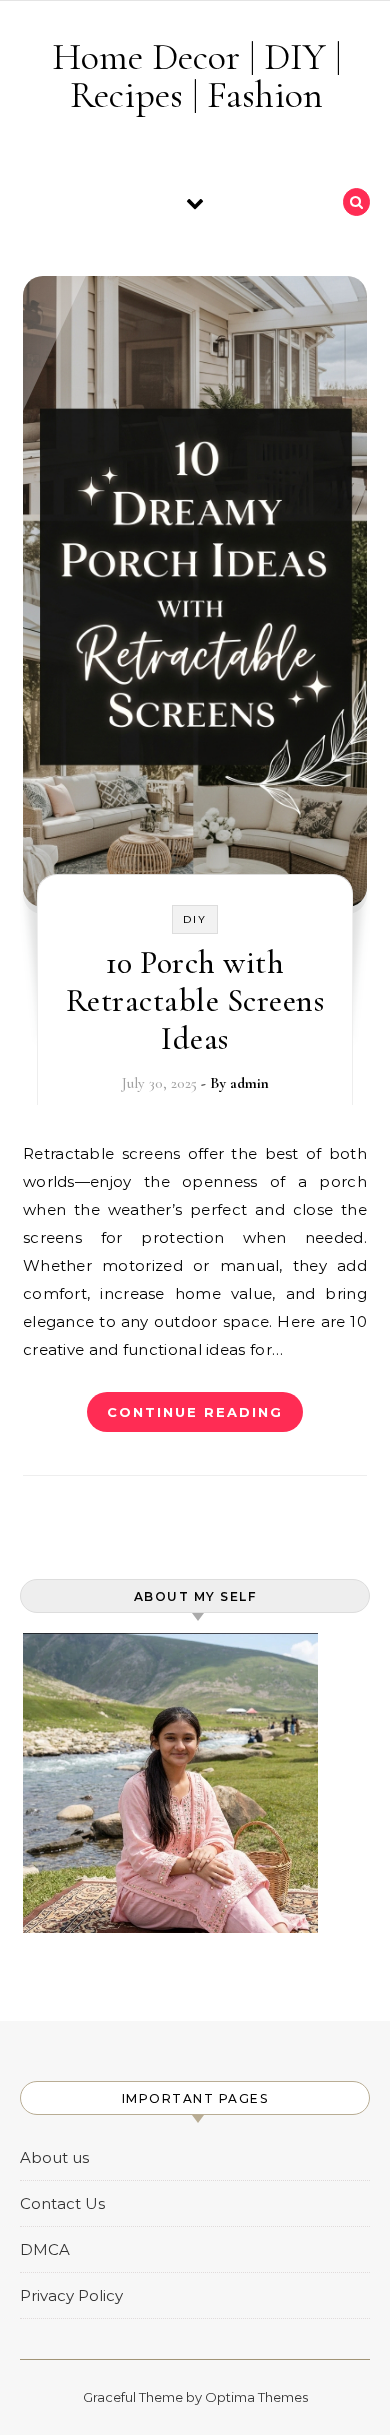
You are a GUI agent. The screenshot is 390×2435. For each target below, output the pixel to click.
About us (54, 2157)
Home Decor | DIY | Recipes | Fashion (196, 76)
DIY (195, 919)
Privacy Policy (71, 2295)
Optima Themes (256, 2397)
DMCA (45, 2249)
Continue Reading (195, 1412)
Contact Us (62, 2203)
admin (249, 1083)
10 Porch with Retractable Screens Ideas (195, 1000)
